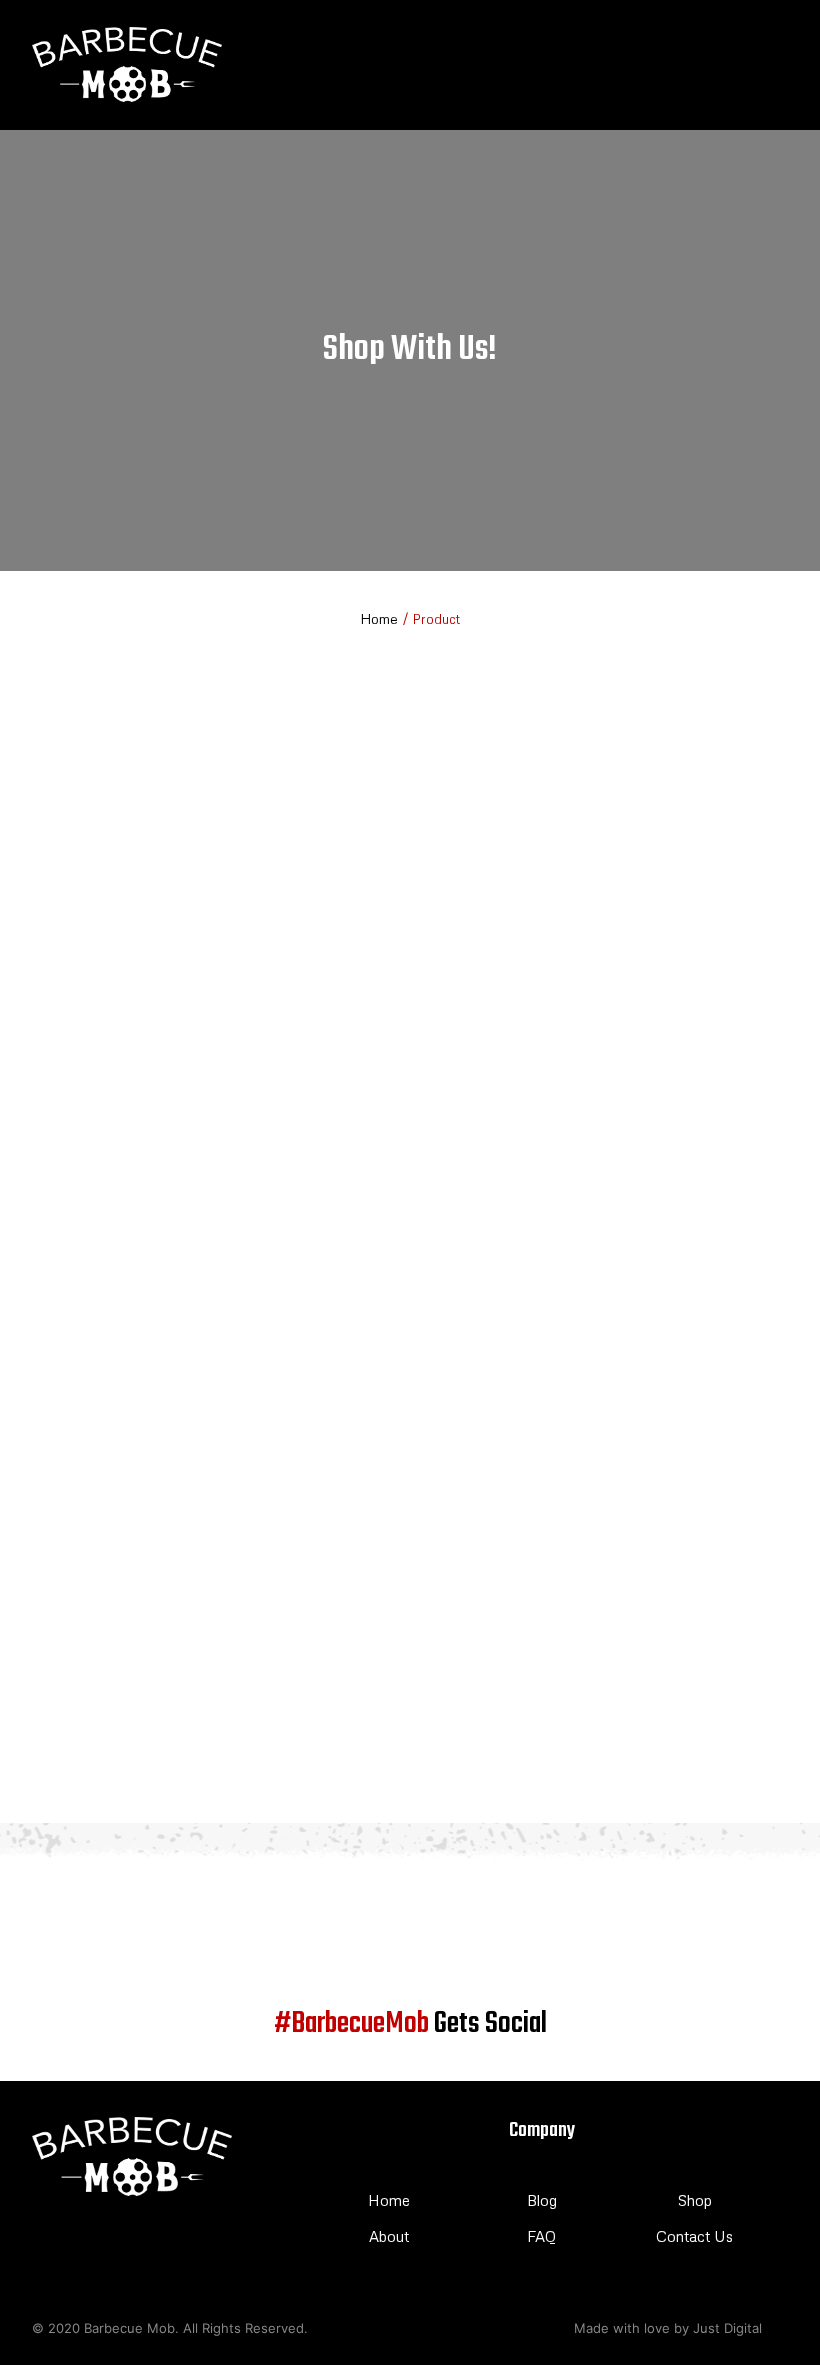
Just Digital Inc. (740, 2328)
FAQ (541, 2236)
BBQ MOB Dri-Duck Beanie (108, 1757)
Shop (695, 2200)
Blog (542, 2200)
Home (379, 618)
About (389, 2236)
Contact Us (694, 2236)
